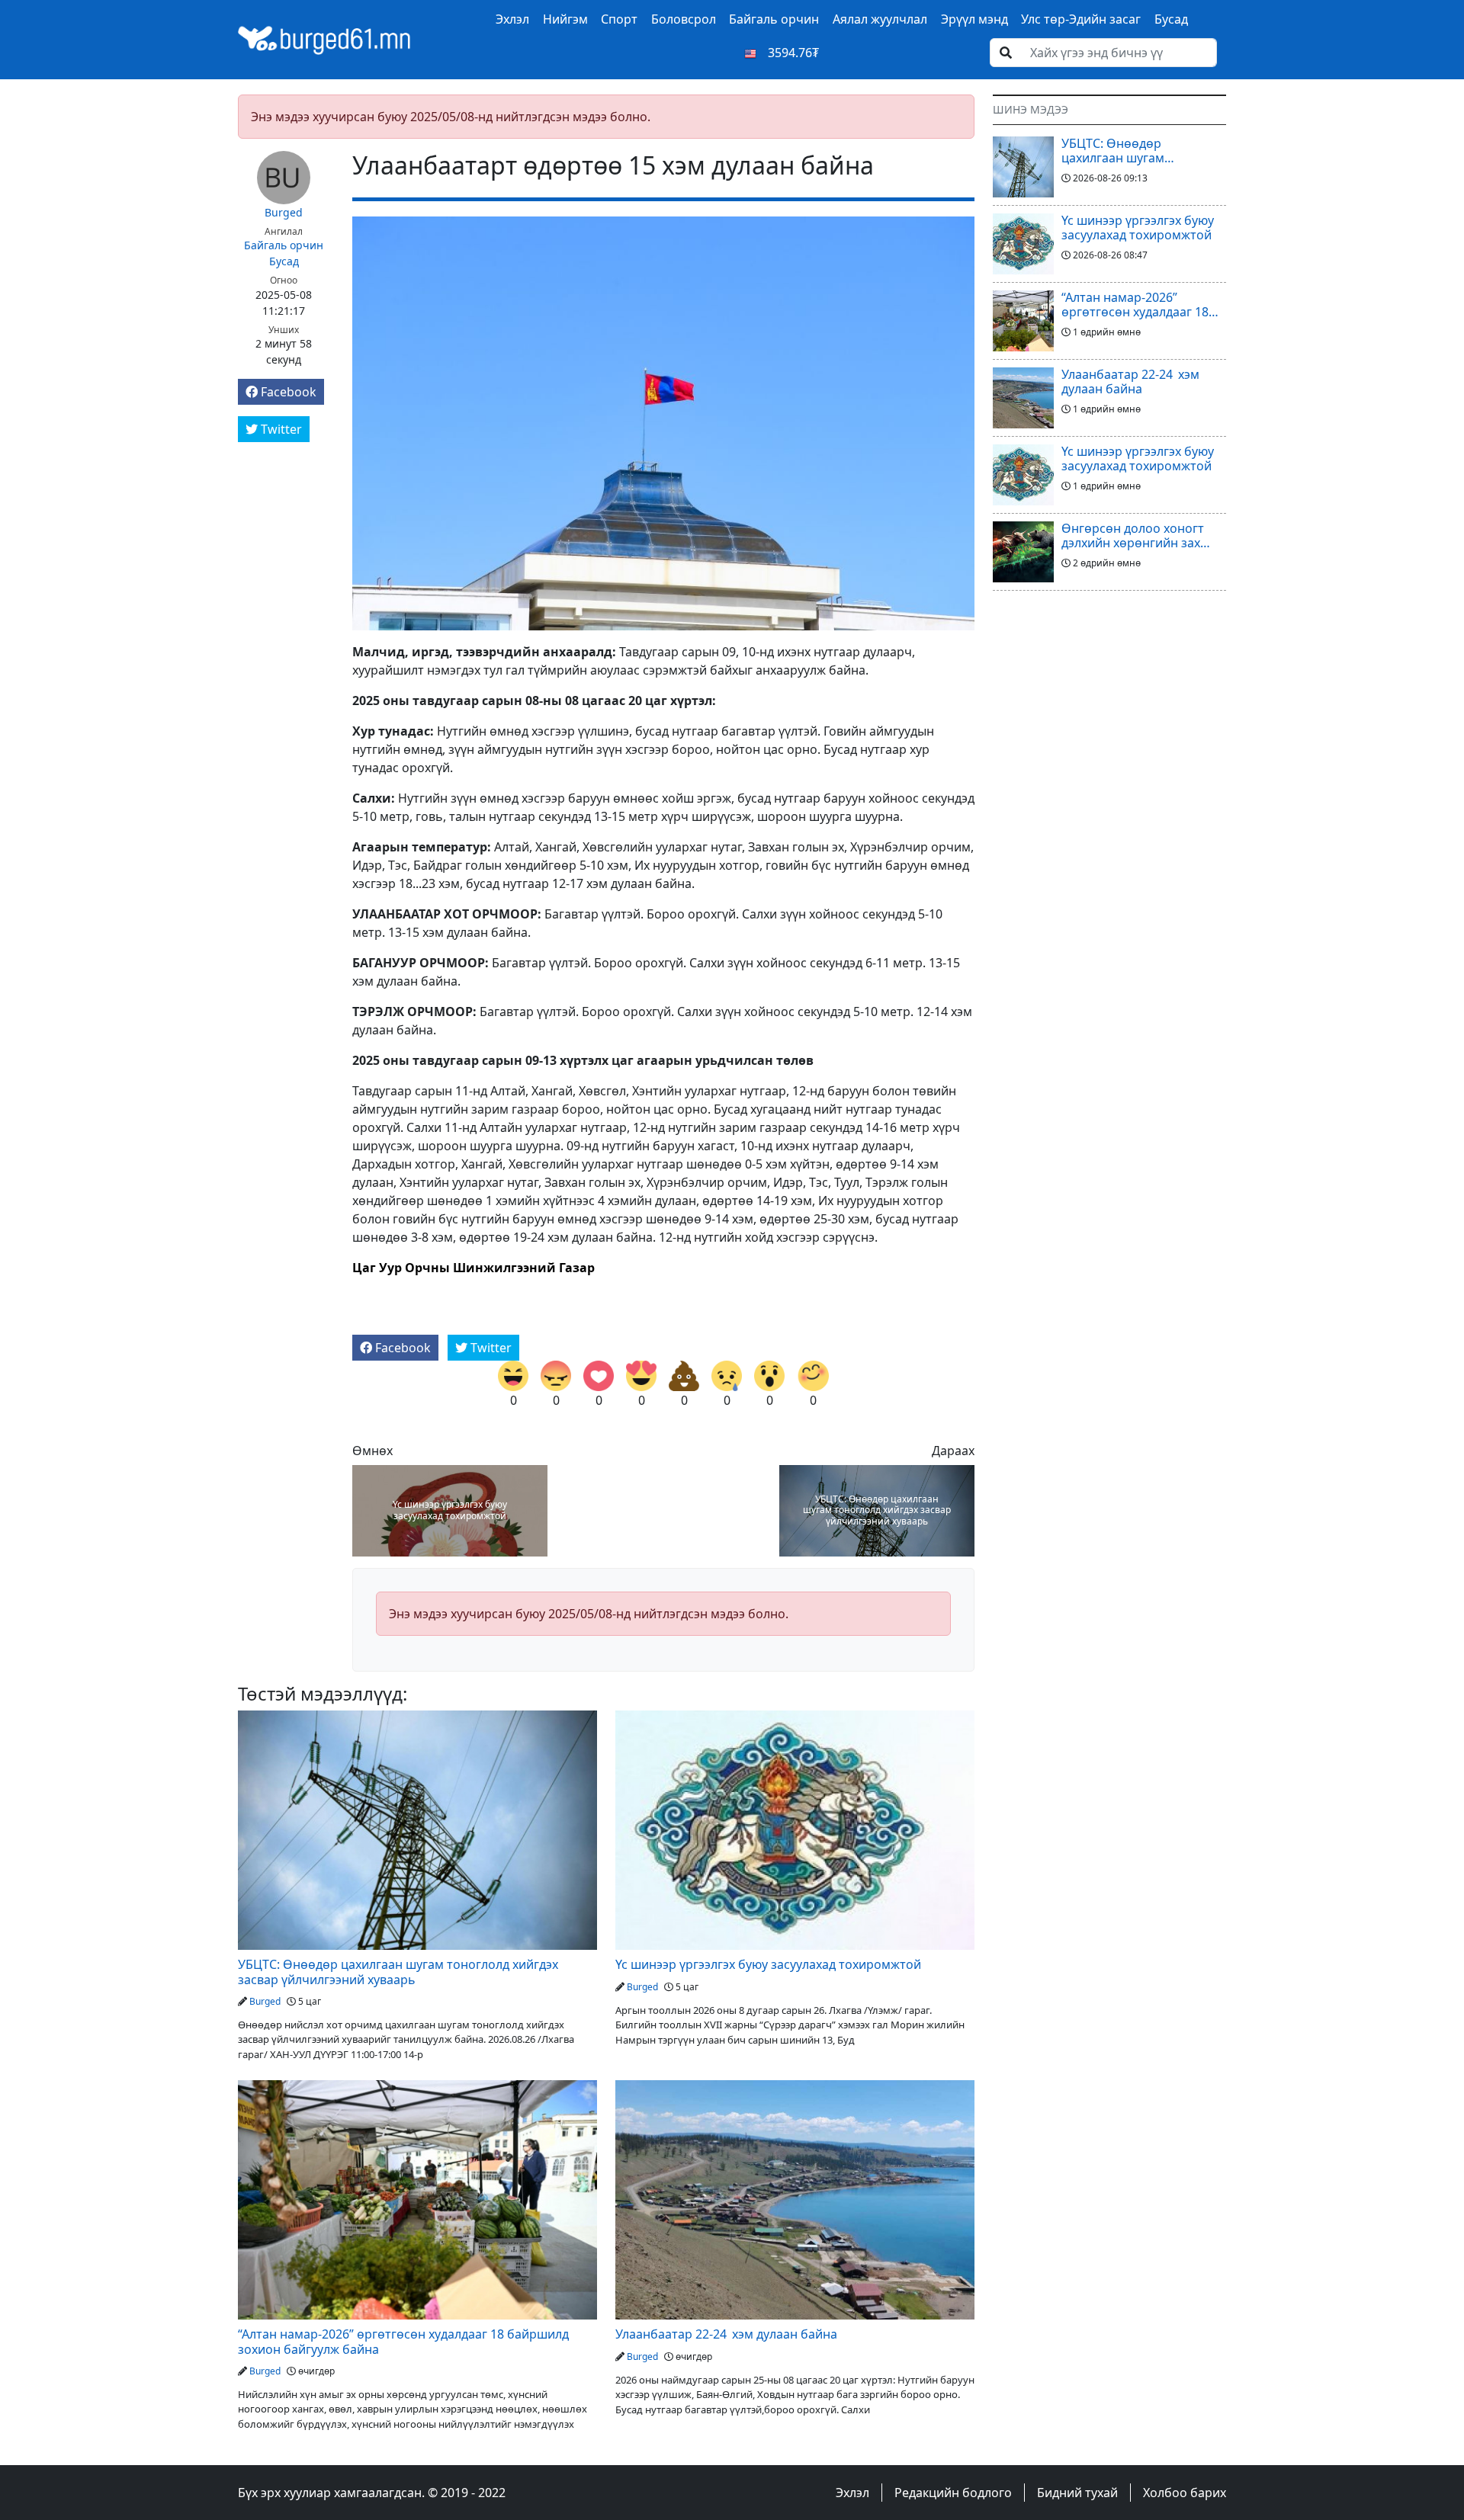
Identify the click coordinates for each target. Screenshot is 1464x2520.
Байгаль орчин (774, 19)
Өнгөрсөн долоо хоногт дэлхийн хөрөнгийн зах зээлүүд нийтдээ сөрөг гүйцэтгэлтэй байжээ (1133, 536)
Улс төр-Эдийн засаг (1081, 19)
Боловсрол (684, 19)
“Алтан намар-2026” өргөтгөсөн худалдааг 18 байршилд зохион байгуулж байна (403, 2342)
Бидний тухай (1077, 2493)
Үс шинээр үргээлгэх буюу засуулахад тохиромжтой (450, 1510)
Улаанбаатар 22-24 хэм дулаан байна (726, 2334)
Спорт (619, 19)
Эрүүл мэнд (974, 19)
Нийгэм (565, 19)
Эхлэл (512, 19)
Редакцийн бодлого (953, 2493)
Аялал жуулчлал (880, 19)
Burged (284, 212)
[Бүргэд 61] (325, 38)
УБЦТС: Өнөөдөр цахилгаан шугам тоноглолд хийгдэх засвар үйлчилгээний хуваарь (877, 1510)
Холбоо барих (1185, 2493)
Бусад (1171, 19)
